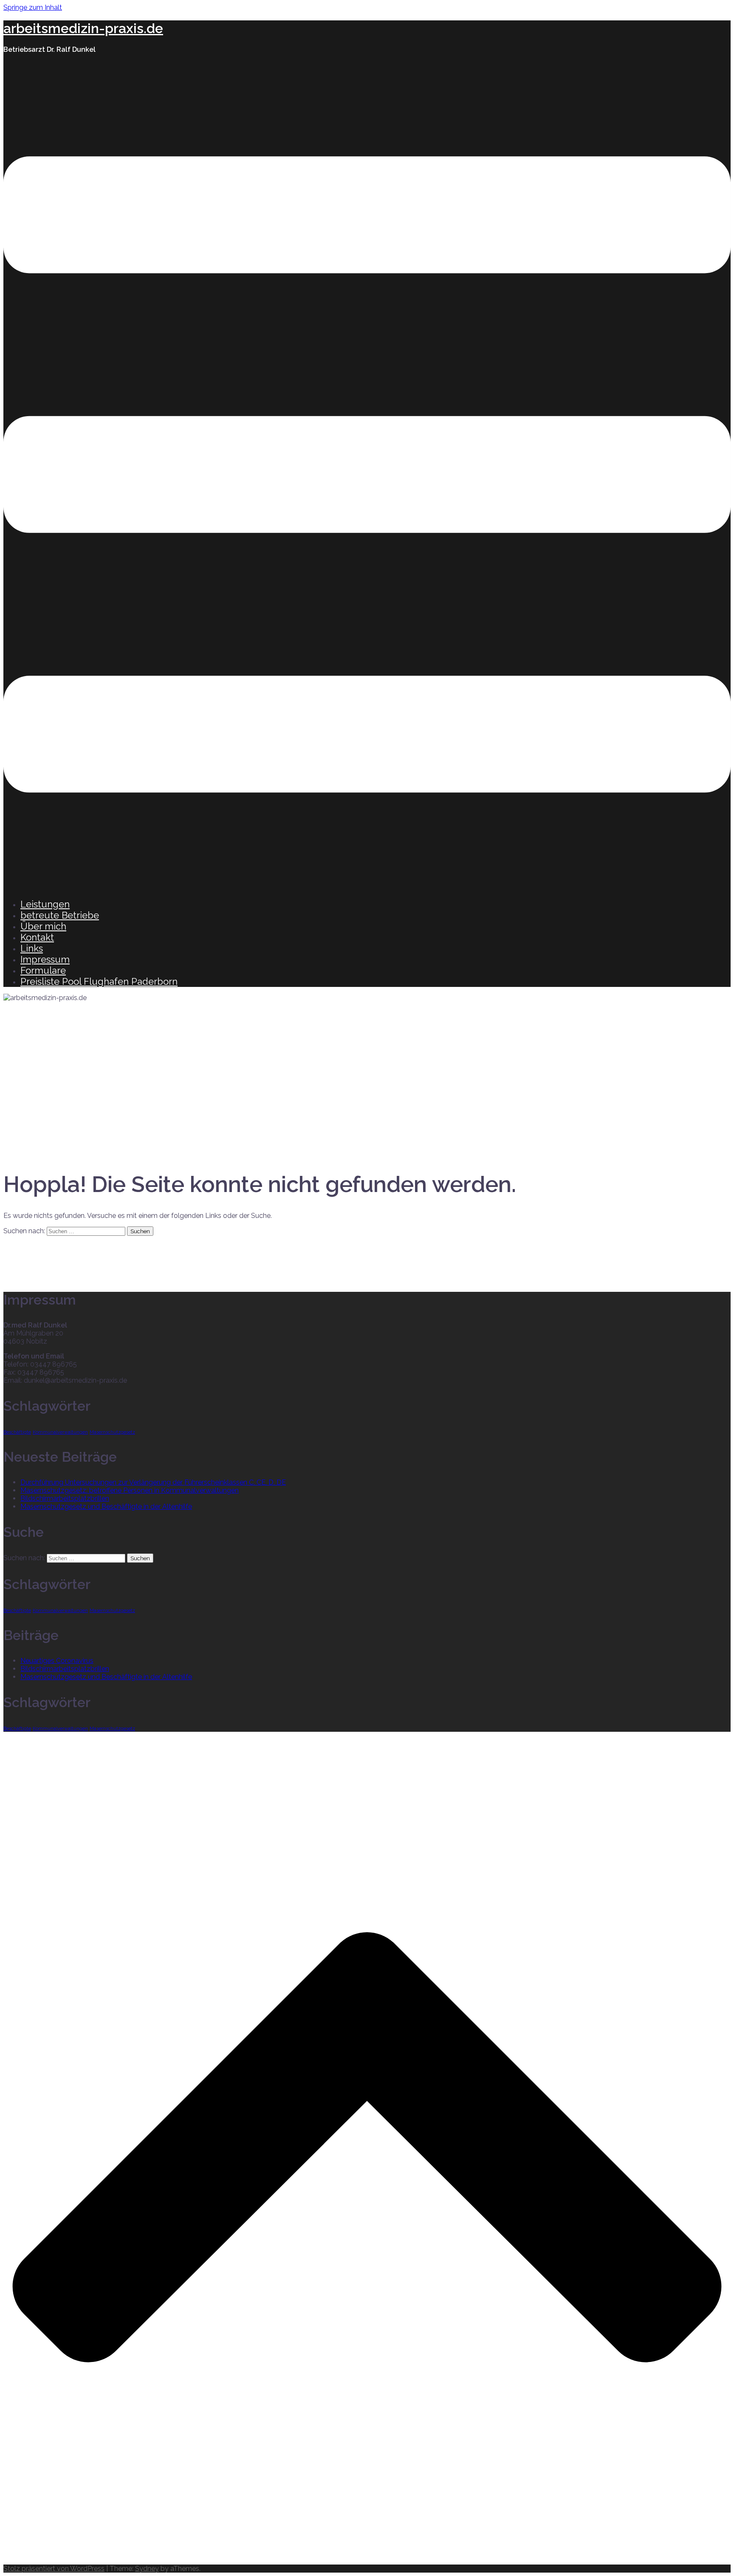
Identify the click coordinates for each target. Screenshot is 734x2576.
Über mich (43, 926)
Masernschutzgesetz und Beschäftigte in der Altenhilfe (106, 1506)
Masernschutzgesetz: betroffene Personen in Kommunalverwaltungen (130, 1490)
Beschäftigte (17, 1432)
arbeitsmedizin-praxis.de (83, 28)
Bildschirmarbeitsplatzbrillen (65, 1498)
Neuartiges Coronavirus (57, 1661)
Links (32, 948)
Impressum (45, 959)
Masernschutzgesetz (112, 1432)
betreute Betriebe (60, 915)
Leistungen (45, 904)
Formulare (43, 970)
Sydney (147, 2569)
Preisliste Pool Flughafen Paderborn (99, 981)
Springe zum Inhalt (33, 7)
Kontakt (37, 937)
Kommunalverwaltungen (60, 1432)
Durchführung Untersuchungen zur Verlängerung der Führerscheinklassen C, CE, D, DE (153, 1482)
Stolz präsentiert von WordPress (54, 2569)
